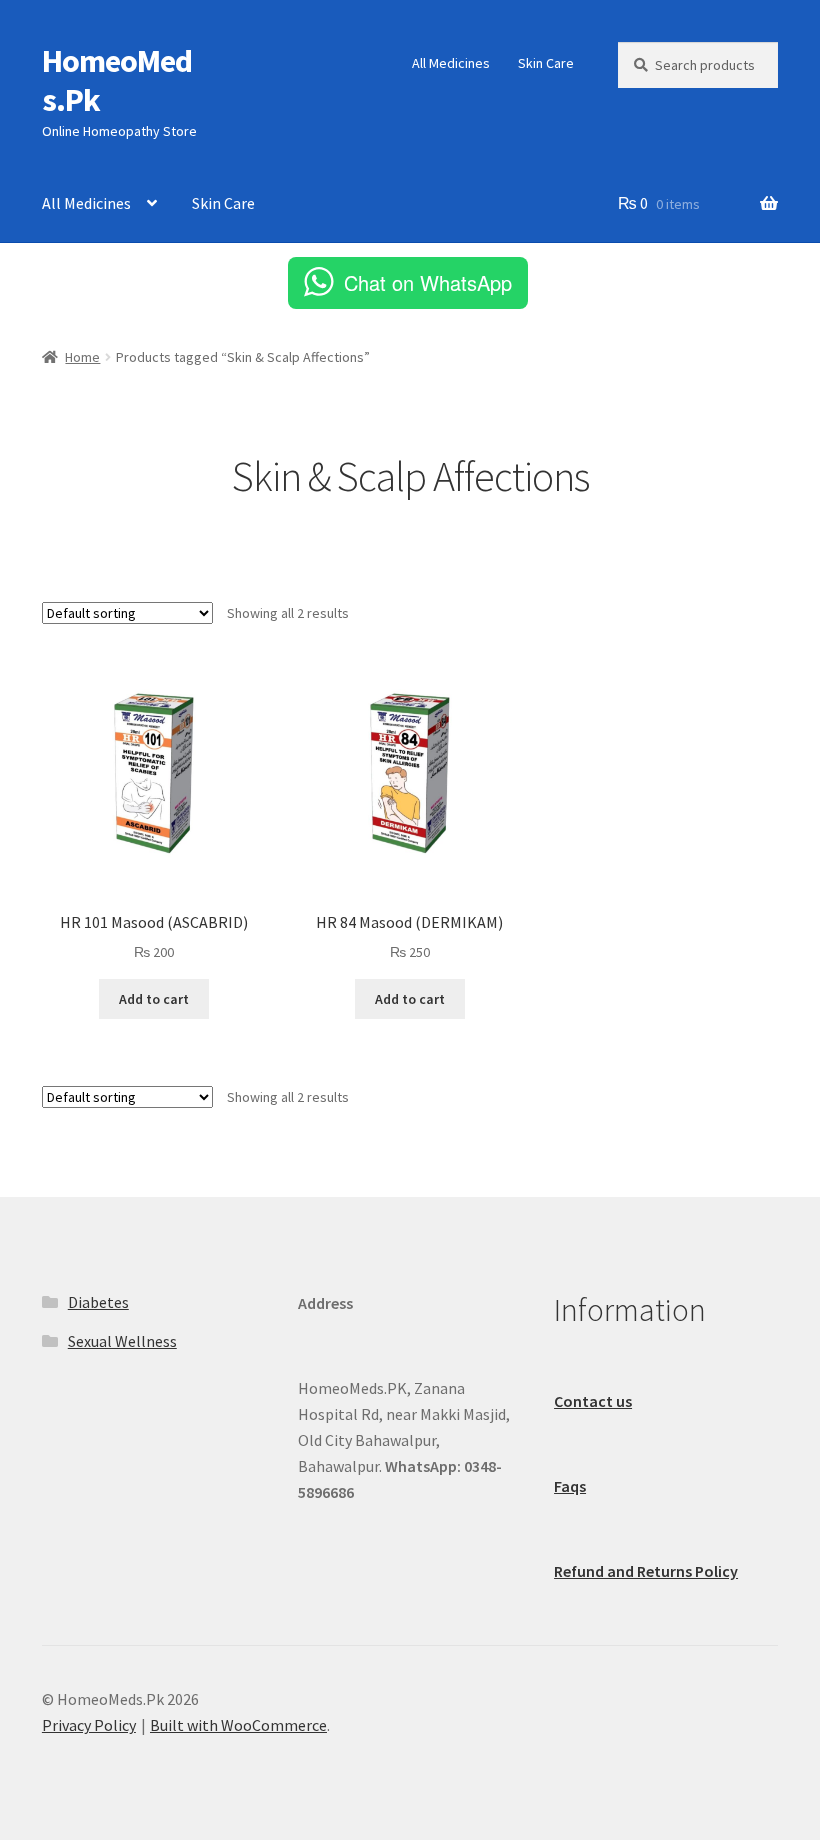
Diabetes (98, 1302)
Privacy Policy (89, 1725)
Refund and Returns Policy (646, 1571)
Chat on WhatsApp (428, 282)
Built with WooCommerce (238, 1725)
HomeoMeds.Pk (117, 80)
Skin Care (546, 63)
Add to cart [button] (154, 999)
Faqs (570, 1486)
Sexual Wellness (122, 1341)
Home (82, 357)
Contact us (593, 1401)
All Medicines (451, 63)
